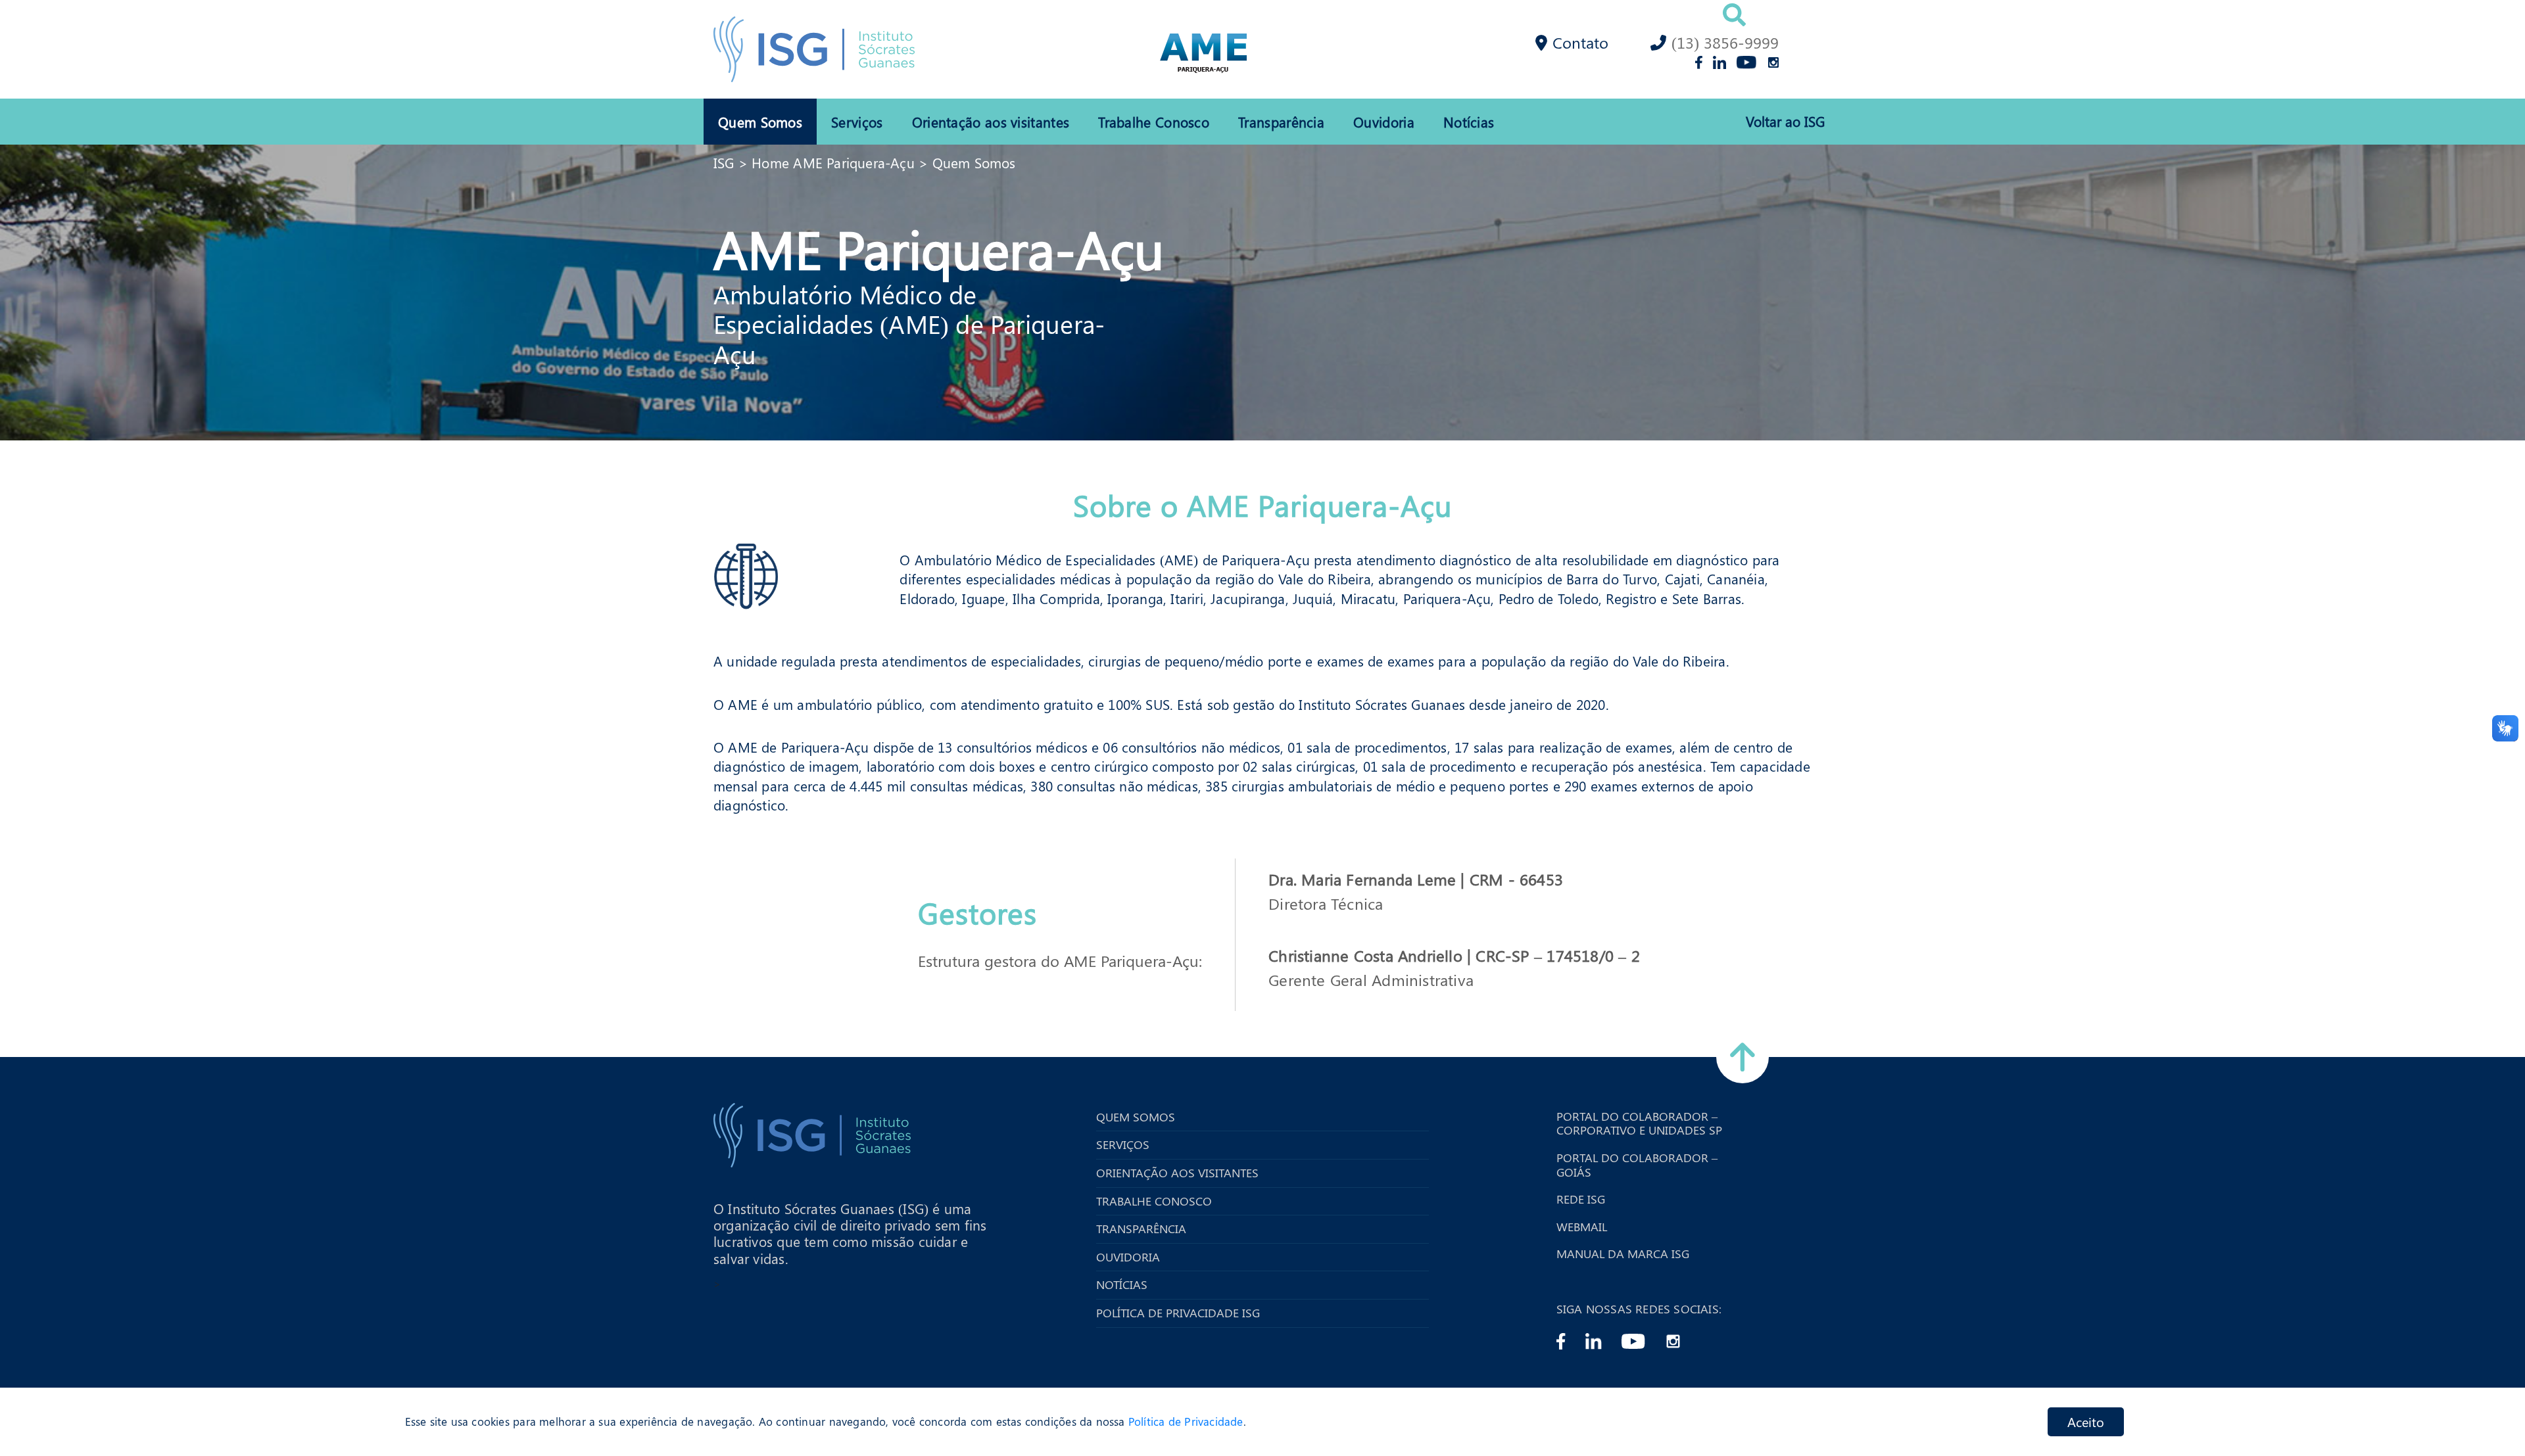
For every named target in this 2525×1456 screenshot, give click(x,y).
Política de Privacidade (1186, 1422)
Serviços (857, 122)
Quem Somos (760, 122)
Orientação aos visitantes (991, 122)
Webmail (1582, 1227)
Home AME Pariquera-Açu (833, 162)
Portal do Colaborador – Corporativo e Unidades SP (1639, 1124)
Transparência (1281, 122)
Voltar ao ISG (1785, 121)
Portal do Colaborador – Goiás (1637, 1165)
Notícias (1469, 122)
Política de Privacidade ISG (1178, 1313)
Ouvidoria (1384, 122)
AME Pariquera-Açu (939, 248)
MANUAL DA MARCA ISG (1623, 1254)
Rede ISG (1581, 1200)
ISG (724, 162)
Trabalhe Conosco (1154, 122)
